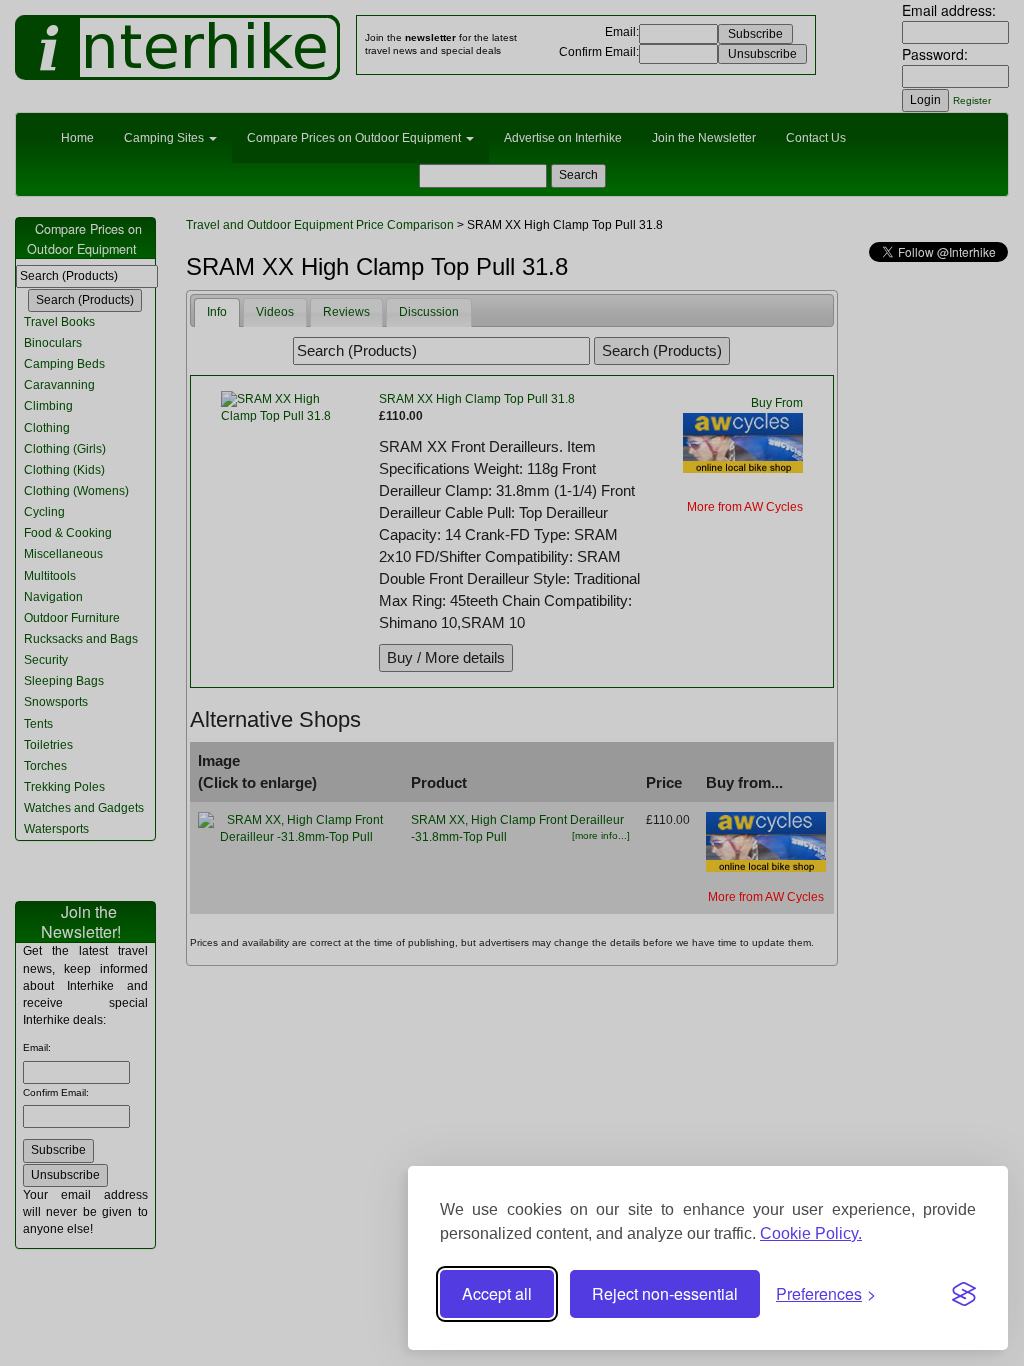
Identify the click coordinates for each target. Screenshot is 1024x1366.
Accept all (497, 1293)
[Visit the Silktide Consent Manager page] (964, 1294)
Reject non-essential (665, 1293)
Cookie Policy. (811, 1233)
